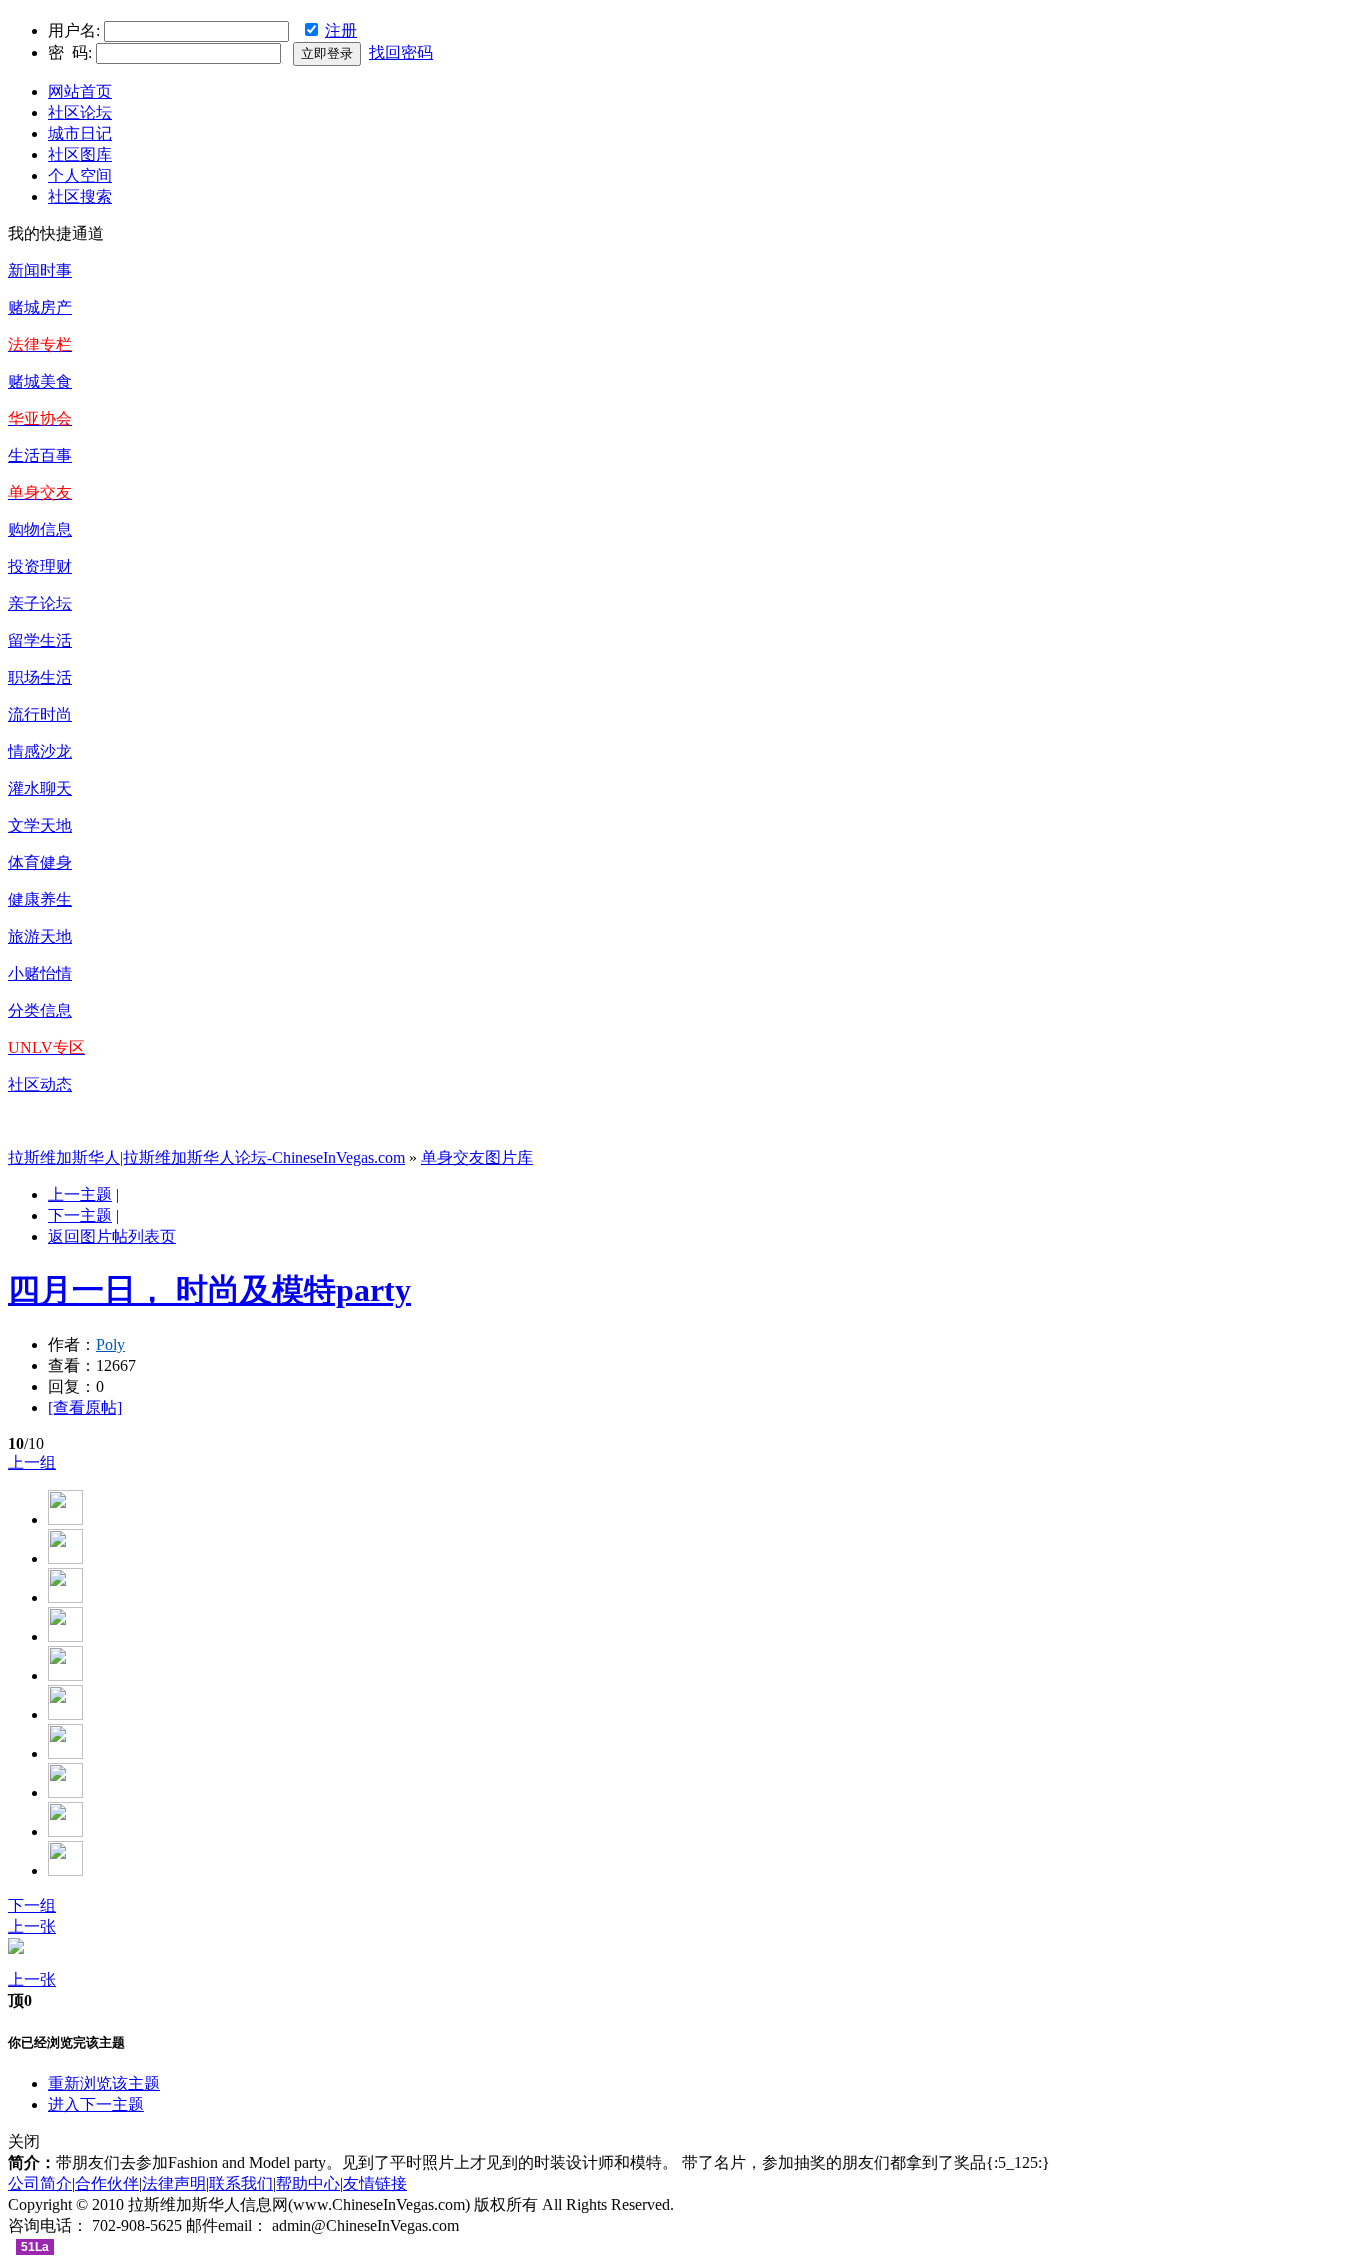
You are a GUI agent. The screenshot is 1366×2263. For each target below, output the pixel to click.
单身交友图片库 (477, 1157)
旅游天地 (40, 936)
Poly (110, 1344)
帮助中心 (308, 2183)
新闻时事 (40, 270)
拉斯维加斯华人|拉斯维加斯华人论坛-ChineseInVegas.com (206, 1157)
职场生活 (40, 677)
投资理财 (40, 566)
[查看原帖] (85, 1407)
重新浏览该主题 (104, 2083)
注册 (341, 30)
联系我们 (241, 2183)
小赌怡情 (40, 973)
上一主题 (80, 1194)
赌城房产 (40, 307)
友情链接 (375, 2183)
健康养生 (40, 899)
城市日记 (80, 133)
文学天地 (40, 825)
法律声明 (174, 2183)
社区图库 (80, 154)
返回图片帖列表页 (112, 1236)
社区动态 (40, 1084)
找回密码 (401, 52)
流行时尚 (40, 714)
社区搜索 (80, 196)
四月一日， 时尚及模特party (209, 1290)
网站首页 (80, 91)
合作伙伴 (107, 2183)
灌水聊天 (40, 788)
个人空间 (80, 175)
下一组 (32, 1905)
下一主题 (80, 1215)
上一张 (32, 1926)
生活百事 (40, 455)
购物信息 (40, 529)
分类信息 (40, 1010)
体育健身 (40, 862)
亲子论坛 (40, 603)
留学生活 (40, 640)
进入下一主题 (96, 2104)
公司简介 (40, 2183)
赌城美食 (40, 381)
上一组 (32, 1462)
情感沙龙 (40, 751)
